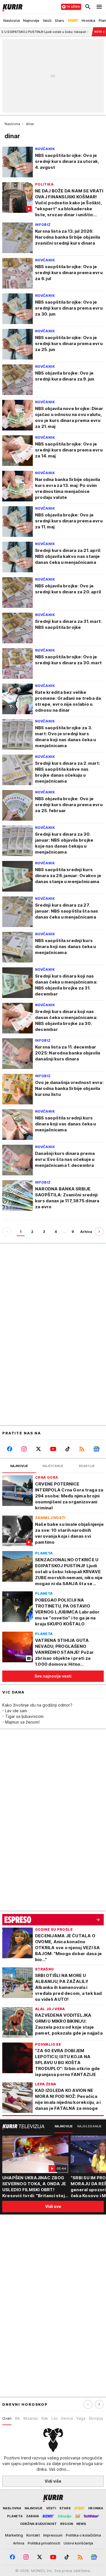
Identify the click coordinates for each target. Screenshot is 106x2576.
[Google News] (97, 1449)
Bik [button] (18, 2418)
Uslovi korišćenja (78, 2543)
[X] (39, 1449)
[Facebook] (9, 1449)
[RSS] (82, 1449)
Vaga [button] (81, 2418)
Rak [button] (45, 2418)
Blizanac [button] (31, 2418)
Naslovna (12, 124)
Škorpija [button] (96, 2418)
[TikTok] (67, 1449)
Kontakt (33, 2535)
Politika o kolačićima (83, 2535)
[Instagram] (24, 1449)
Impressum (53, 2535)
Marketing (14, 2535)
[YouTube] (53, 1449)
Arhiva (86, 1232)
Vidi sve (53, 2206)
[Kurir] (11, 7)
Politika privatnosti (44, 2543)
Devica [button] (67, 2418)
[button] (99, 2404)
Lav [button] (55, 2418)
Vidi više (53, 2481)
